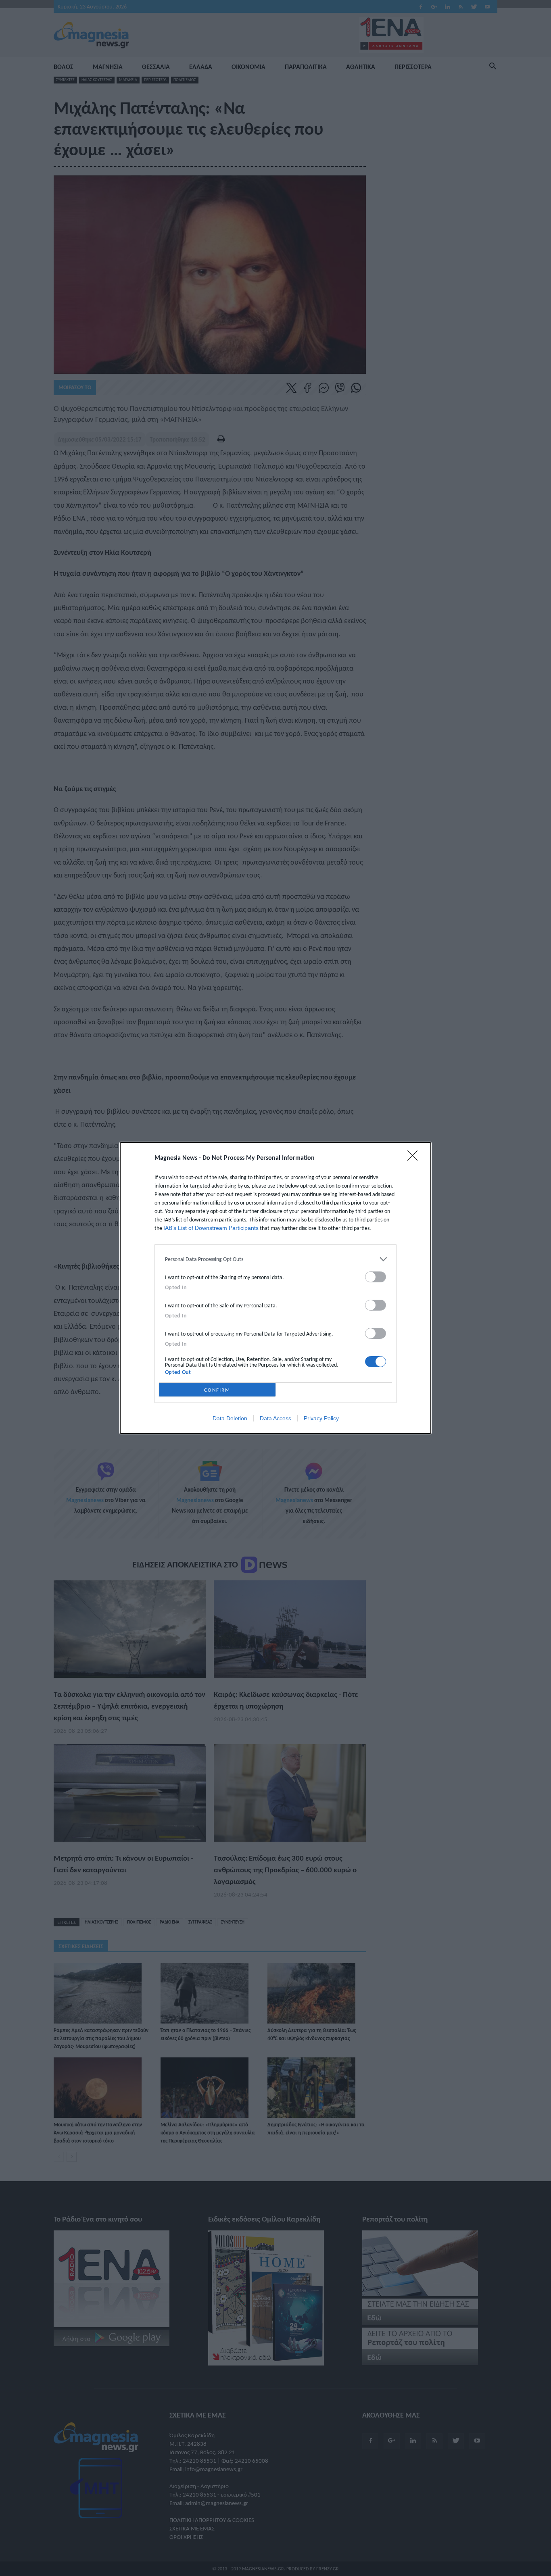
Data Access (275, 1418)
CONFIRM (217, 1390)
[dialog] (275, 1288)
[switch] (376, 1277)
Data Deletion (230, 1418)
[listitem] (275, 1259)
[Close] (415, 1158)
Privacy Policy (321, 1418)
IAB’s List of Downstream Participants (211, 1228)
